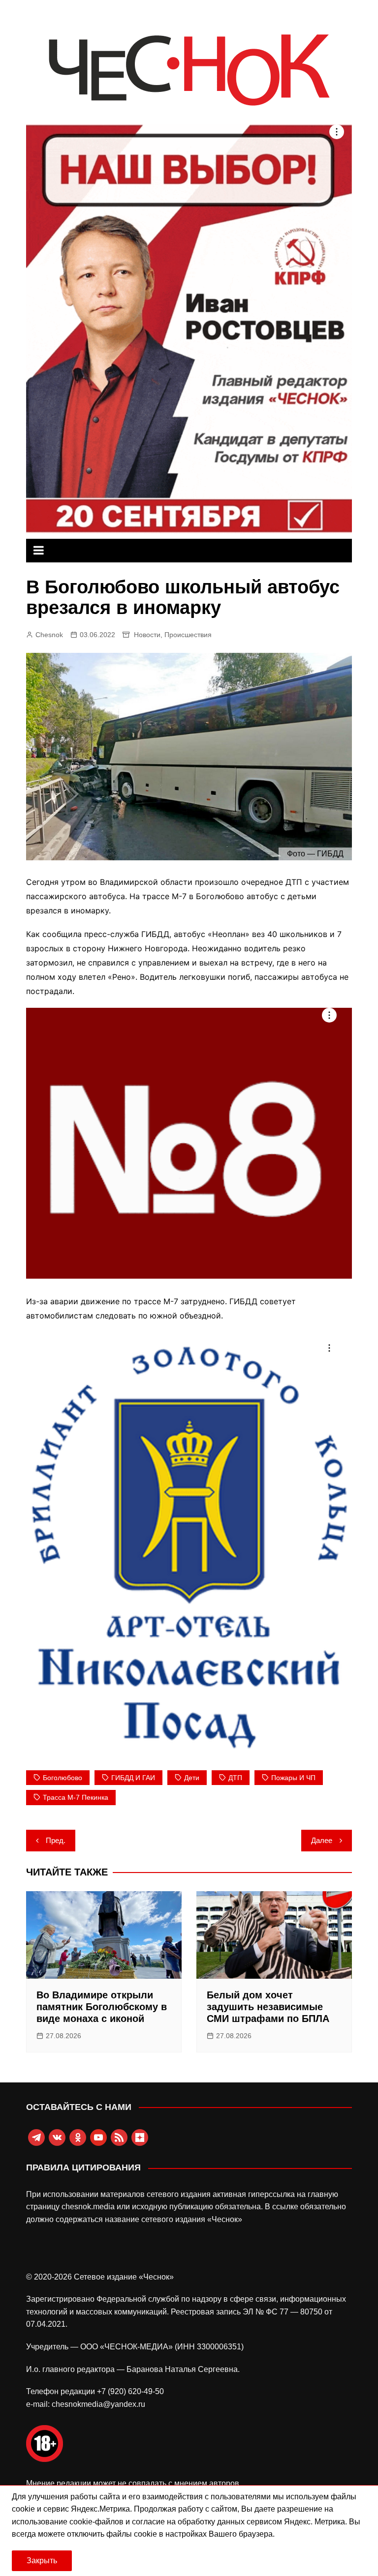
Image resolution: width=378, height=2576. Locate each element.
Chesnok (49, 635)
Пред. (56, 1840)
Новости (147, 635)
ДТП (235, 1778)
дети (192, 1778)
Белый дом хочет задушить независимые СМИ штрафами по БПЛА (268, 2007)
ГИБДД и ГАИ (133, 1778)
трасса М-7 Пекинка (76, 1797)
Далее (322, 1840)
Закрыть (42, 2561)
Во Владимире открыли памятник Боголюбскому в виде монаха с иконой (102, 2007)
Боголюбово (63, 1778)
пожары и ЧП (293, 1778)
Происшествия (188, 635)
